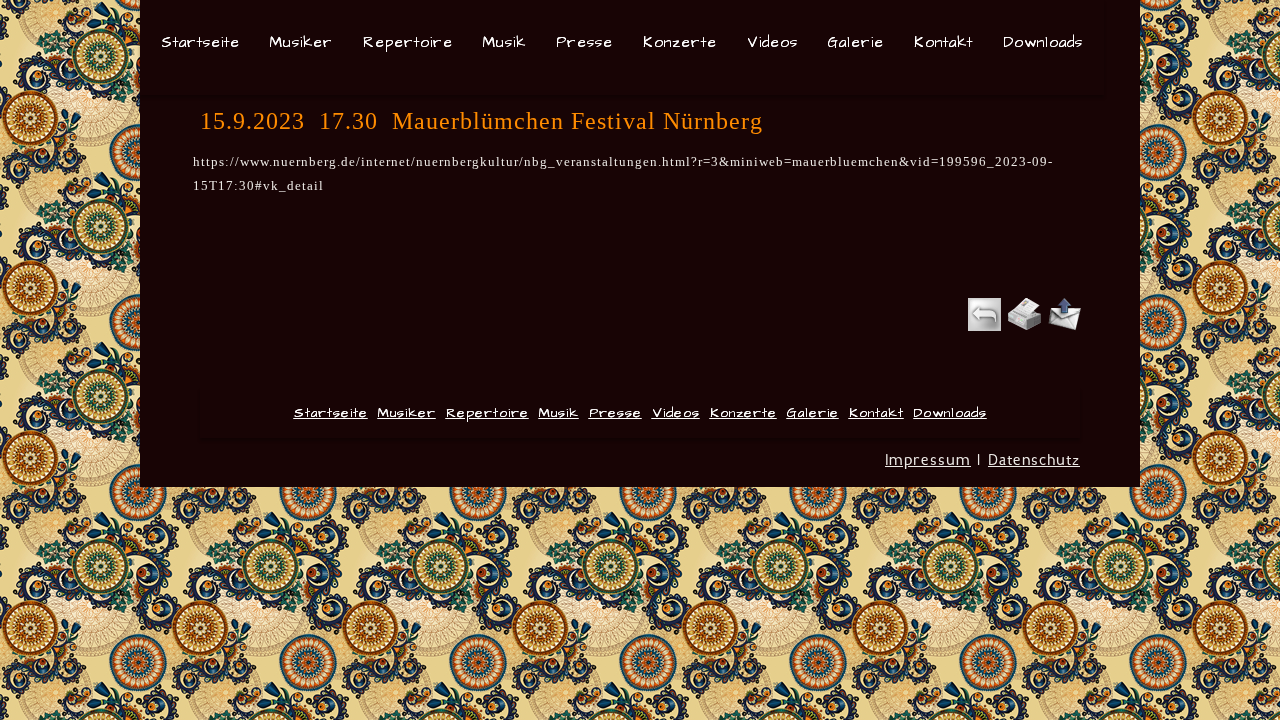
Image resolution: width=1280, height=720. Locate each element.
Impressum (928, 459)
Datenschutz (1034, 459)
